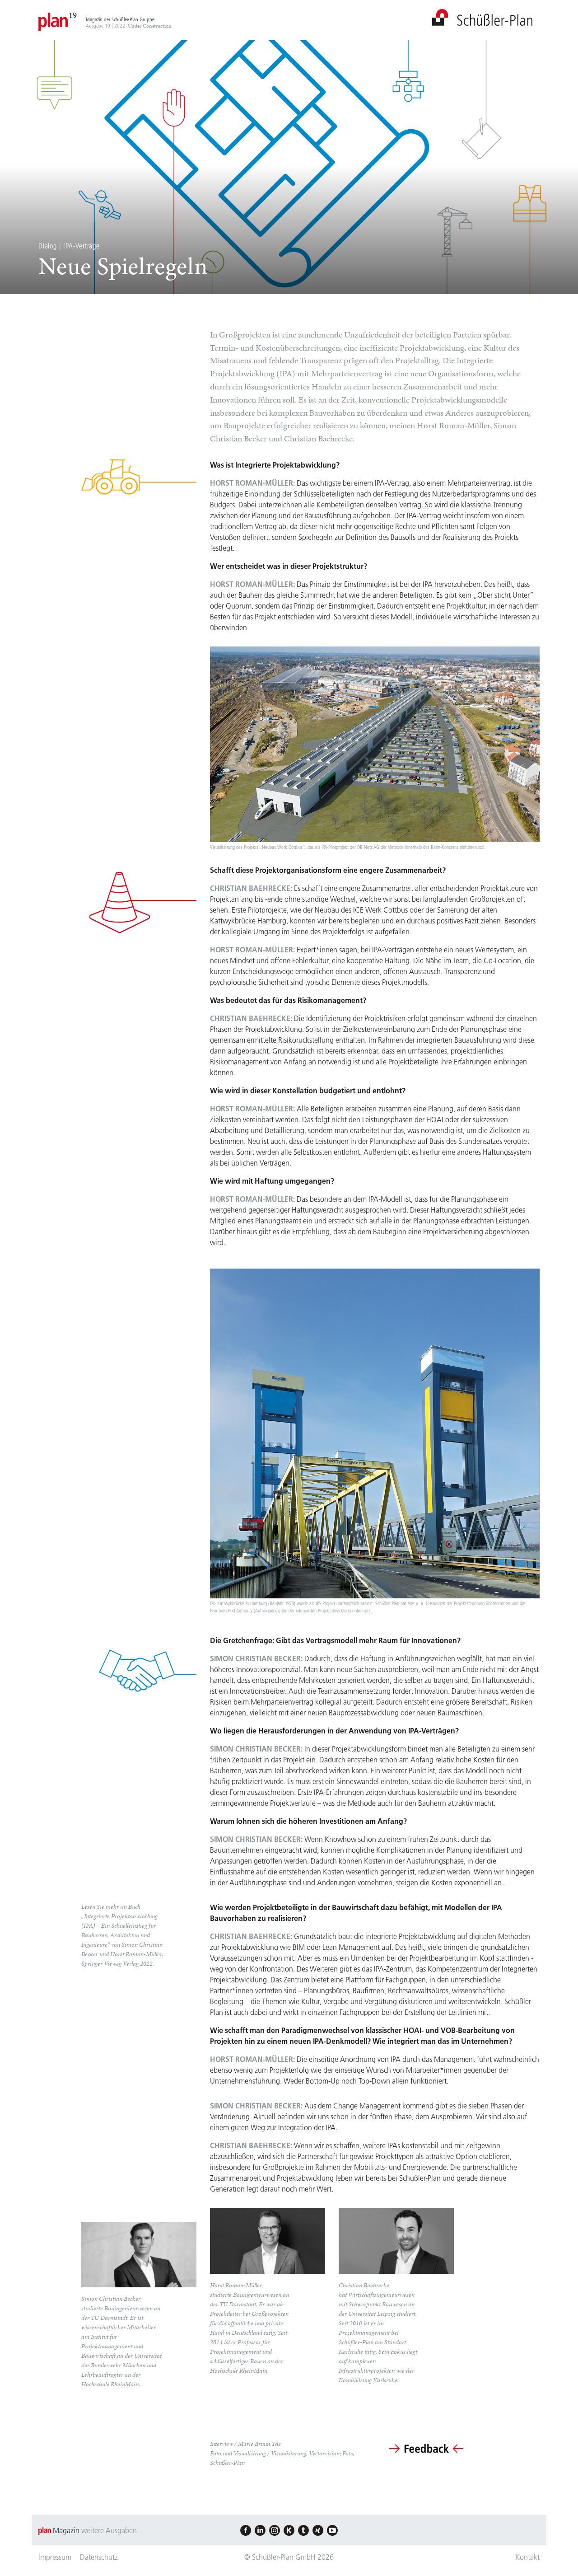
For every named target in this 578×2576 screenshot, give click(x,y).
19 (73, 15)
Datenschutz (99, 2557)
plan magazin (482, 17)
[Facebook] (246, 2530)
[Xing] (318, 2530)
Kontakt (527, 2557)
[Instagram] (275, 2530)
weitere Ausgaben (109, 2530)
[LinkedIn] (260, 2530)
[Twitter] (303, 2530)
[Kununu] (289, 2530)
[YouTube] (332, 2530)
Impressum (55, 2557)
